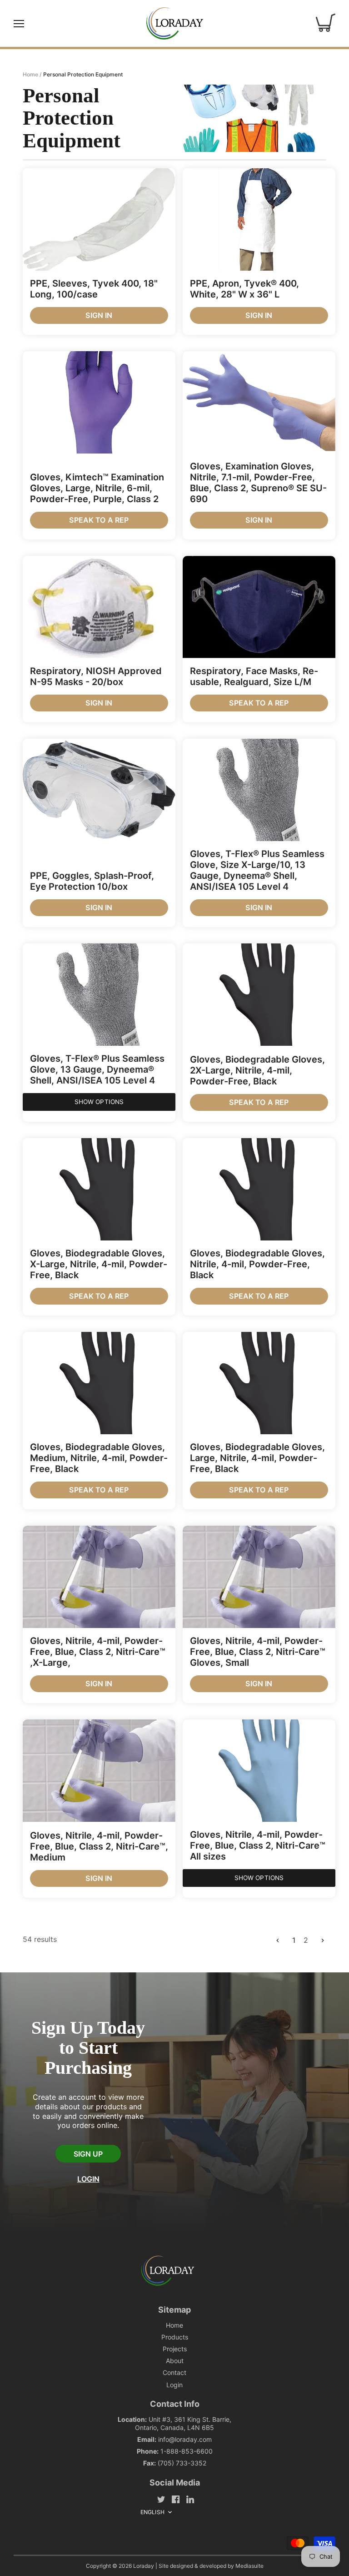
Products (175, 2337)
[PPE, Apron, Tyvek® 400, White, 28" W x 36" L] (259, 219)
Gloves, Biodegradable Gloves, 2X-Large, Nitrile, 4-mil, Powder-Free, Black (257, 1070)
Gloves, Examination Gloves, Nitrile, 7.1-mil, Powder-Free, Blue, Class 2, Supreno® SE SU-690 (258, 483)
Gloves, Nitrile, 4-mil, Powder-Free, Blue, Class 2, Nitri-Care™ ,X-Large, (98, 1652)
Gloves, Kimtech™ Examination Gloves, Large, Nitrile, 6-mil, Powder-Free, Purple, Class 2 (97, 488)
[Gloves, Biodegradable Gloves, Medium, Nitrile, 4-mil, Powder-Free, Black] (99, 1383)
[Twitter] (161, 2499)
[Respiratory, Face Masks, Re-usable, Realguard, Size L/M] (259, 607)
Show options (99, 1102)
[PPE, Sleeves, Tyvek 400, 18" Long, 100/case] (99, 219)
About (175, 2361)
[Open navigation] (19, 24)
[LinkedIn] (190, 2499)
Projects (175, 2349)
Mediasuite (249, 2566)
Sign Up (88, 2154)
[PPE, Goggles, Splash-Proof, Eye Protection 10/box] (99, 790)
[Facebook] (176, 2499)
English (152, 2512)
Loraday (144, 2566)
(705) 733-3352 (182, 2463)
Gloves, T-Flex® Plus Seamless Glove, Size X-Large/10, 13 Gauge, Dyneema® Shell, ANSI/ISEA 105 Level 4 (257, 870)
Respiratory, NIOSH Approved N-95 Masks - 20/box (96, 676)
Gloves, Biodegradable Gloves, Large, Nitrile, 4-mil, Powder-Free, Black (257, 1458)
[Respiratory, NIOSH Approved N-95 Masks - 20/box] (99, 607)
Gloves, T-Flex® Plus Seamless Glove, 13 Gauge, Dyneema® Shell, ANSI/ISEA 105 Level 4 (97, 1069)
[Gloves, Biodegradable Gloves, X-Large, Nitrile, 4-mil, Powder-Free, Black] (99, 1189)
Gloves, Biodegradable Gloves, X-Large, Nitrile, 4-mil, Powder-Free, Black (99, 1264)
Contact (174, 2372)
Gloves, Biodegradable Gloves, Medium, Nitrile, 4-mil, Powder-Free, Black (99, 1458)
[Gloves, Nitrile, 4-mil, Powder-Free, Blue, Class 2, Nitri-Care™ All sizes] (259, 1771)
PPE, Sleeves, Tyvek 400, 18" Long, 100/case (94, 289)
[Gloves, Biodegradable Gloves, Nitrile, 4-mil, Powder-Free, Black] (259, 1189)
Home (174, 2325)
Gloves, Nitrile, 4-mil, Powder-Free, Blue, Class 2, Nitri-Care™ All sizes (258, 1845)
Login (88, 2179)
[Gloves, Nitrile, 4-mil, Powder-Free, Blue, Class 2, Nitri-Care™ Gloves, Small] (259, 1577)
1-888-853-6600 (187, 2451)
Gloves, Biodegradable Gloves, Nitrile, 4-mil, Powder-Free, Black (257, 1264)
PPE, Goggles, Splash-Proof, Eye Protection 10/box (92, 881)
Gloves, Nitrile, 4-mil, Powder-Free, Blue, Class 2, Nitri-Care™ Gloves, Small (258, 1652)
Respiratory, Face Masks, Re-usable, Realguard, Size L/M (254, 676)
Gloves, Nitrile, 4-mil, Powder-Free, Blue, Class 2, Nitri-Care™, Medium (99, 1846)
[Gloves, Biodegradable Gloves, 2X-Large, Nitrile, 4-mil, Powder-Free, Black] (259, 995)
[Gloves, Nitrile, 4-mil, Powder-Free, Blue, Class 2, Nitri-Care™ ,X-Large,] (99, 1577)
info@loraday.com (185, 2439)
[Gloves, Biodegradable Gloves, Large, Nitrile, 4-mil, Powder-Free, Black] (259, 1383)
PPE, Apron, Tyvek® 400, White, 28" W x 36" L (244, 289)
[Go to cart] (326, 23)
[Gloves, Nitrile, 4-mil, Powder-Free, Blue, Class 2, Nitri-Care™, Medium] (99, 1771)
